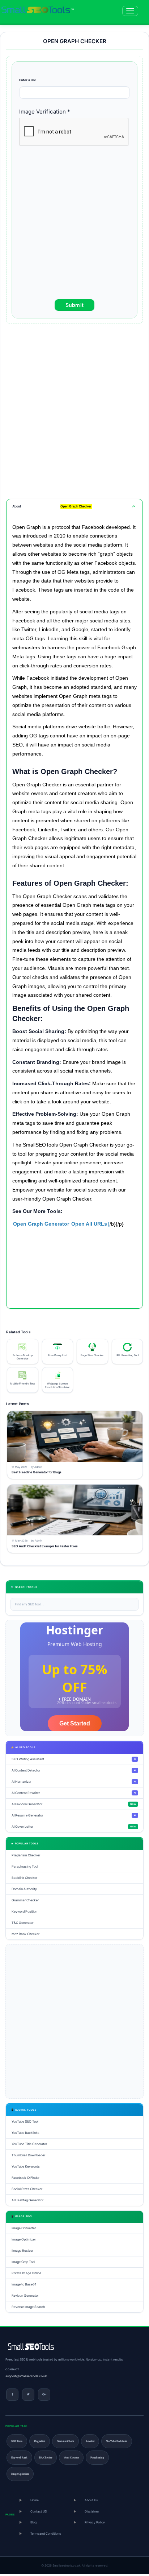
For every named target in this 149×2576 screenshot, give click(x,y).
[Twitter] (28, 2394)
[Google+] (44, 2394)
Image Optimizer (20, 2474)
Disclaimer (92, 2511)
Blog (33, 2522)
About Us (91, 2500)
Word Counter (71, 2457)
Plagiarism (40, 2441)
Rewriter (90, 2441)
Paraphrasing (97, 2457)
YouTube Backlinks (117, 2441)
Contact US (39, 2511)
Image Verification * (45, 112)
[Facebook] (12, 2394)
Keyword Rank (19, 2457)
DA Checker (46, 2457)
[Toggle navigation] (130, 11)
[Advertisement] (74, 225)
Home (35, 2500)
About (52, 506)
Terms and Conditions (46, 2533)
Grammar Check (65, 2441)
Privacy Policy (95, 2522)
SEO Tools (17, 2441)
